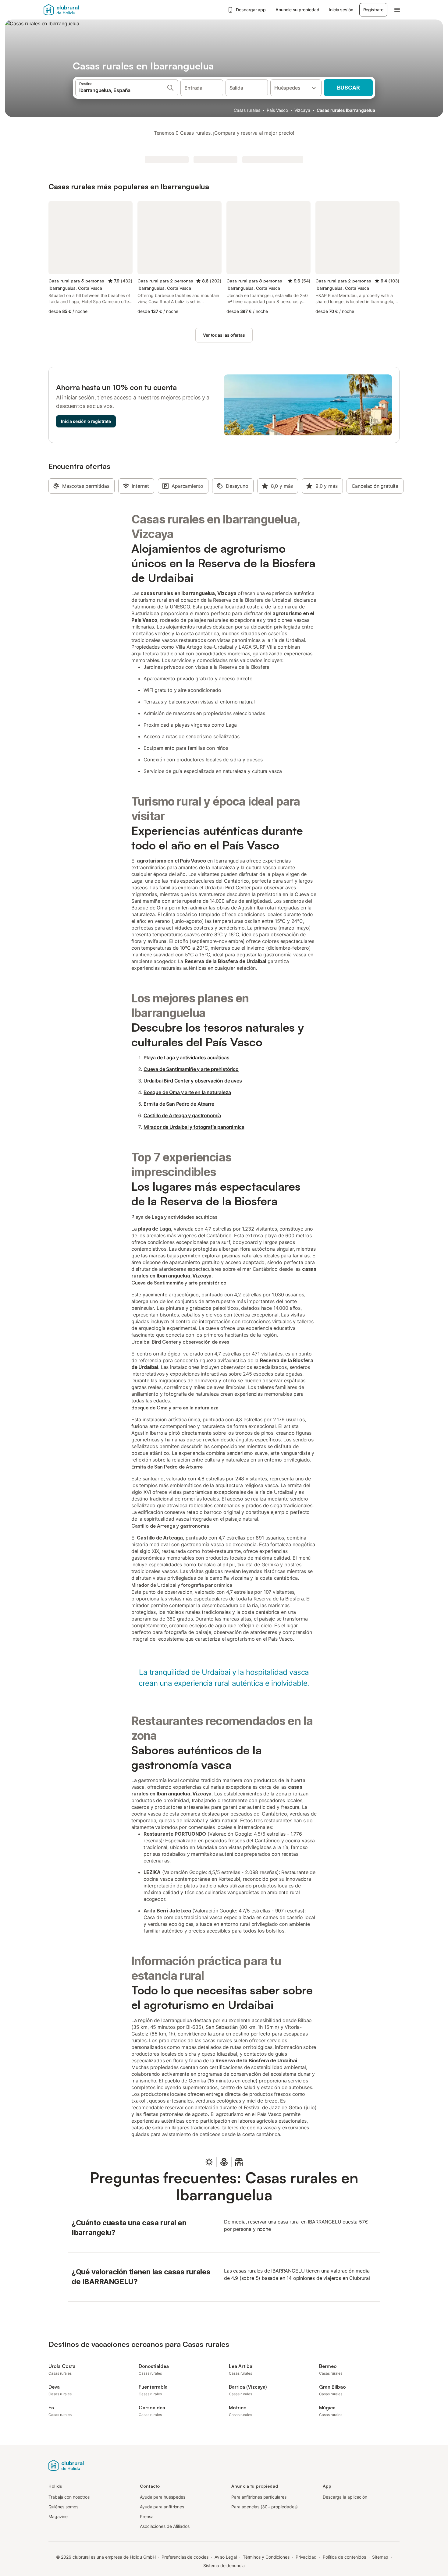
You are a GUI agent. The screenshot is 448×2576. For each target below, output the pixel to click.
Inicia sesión (341, 10)
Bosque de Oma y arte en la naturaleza (187, 1092)
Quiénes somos (63, 2507)
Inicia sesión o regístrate (86, 421)
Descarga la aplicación (345, 2497)
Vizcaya (302, 110)
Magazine (58, 2516)
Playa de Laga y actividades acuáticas (187, 1058)
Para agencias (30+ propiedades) (265, 2507)
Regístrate (373, 10)
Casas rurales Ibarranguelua (346, 110)
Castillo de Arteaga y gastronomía (182, 1115)
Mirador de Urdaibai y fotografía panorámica (194, 1127)
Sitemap (380, 2557)
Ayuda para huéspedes (163, 2497)
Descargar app (251, 10)
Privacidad (306, 2557)
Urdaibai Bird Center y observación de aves (193, 1081)
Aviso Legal (226, 2557)
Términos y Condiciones (266, 2557)
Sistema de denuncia (224, 2565)
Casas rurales (247, 110)
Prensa (147, 2516)
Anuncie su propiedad (297, 10)
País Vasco (277, 110)
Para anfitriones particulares (259, 2497)
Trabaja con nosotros (69, 2497)
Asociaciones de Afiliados (165, 2526)
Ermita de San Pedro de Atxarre (179, 1104)
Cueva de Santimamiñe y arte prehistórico (191, 1069)
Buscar (348, 88)
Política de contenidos (344, 2557)
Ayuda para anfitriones (162, 2507)
